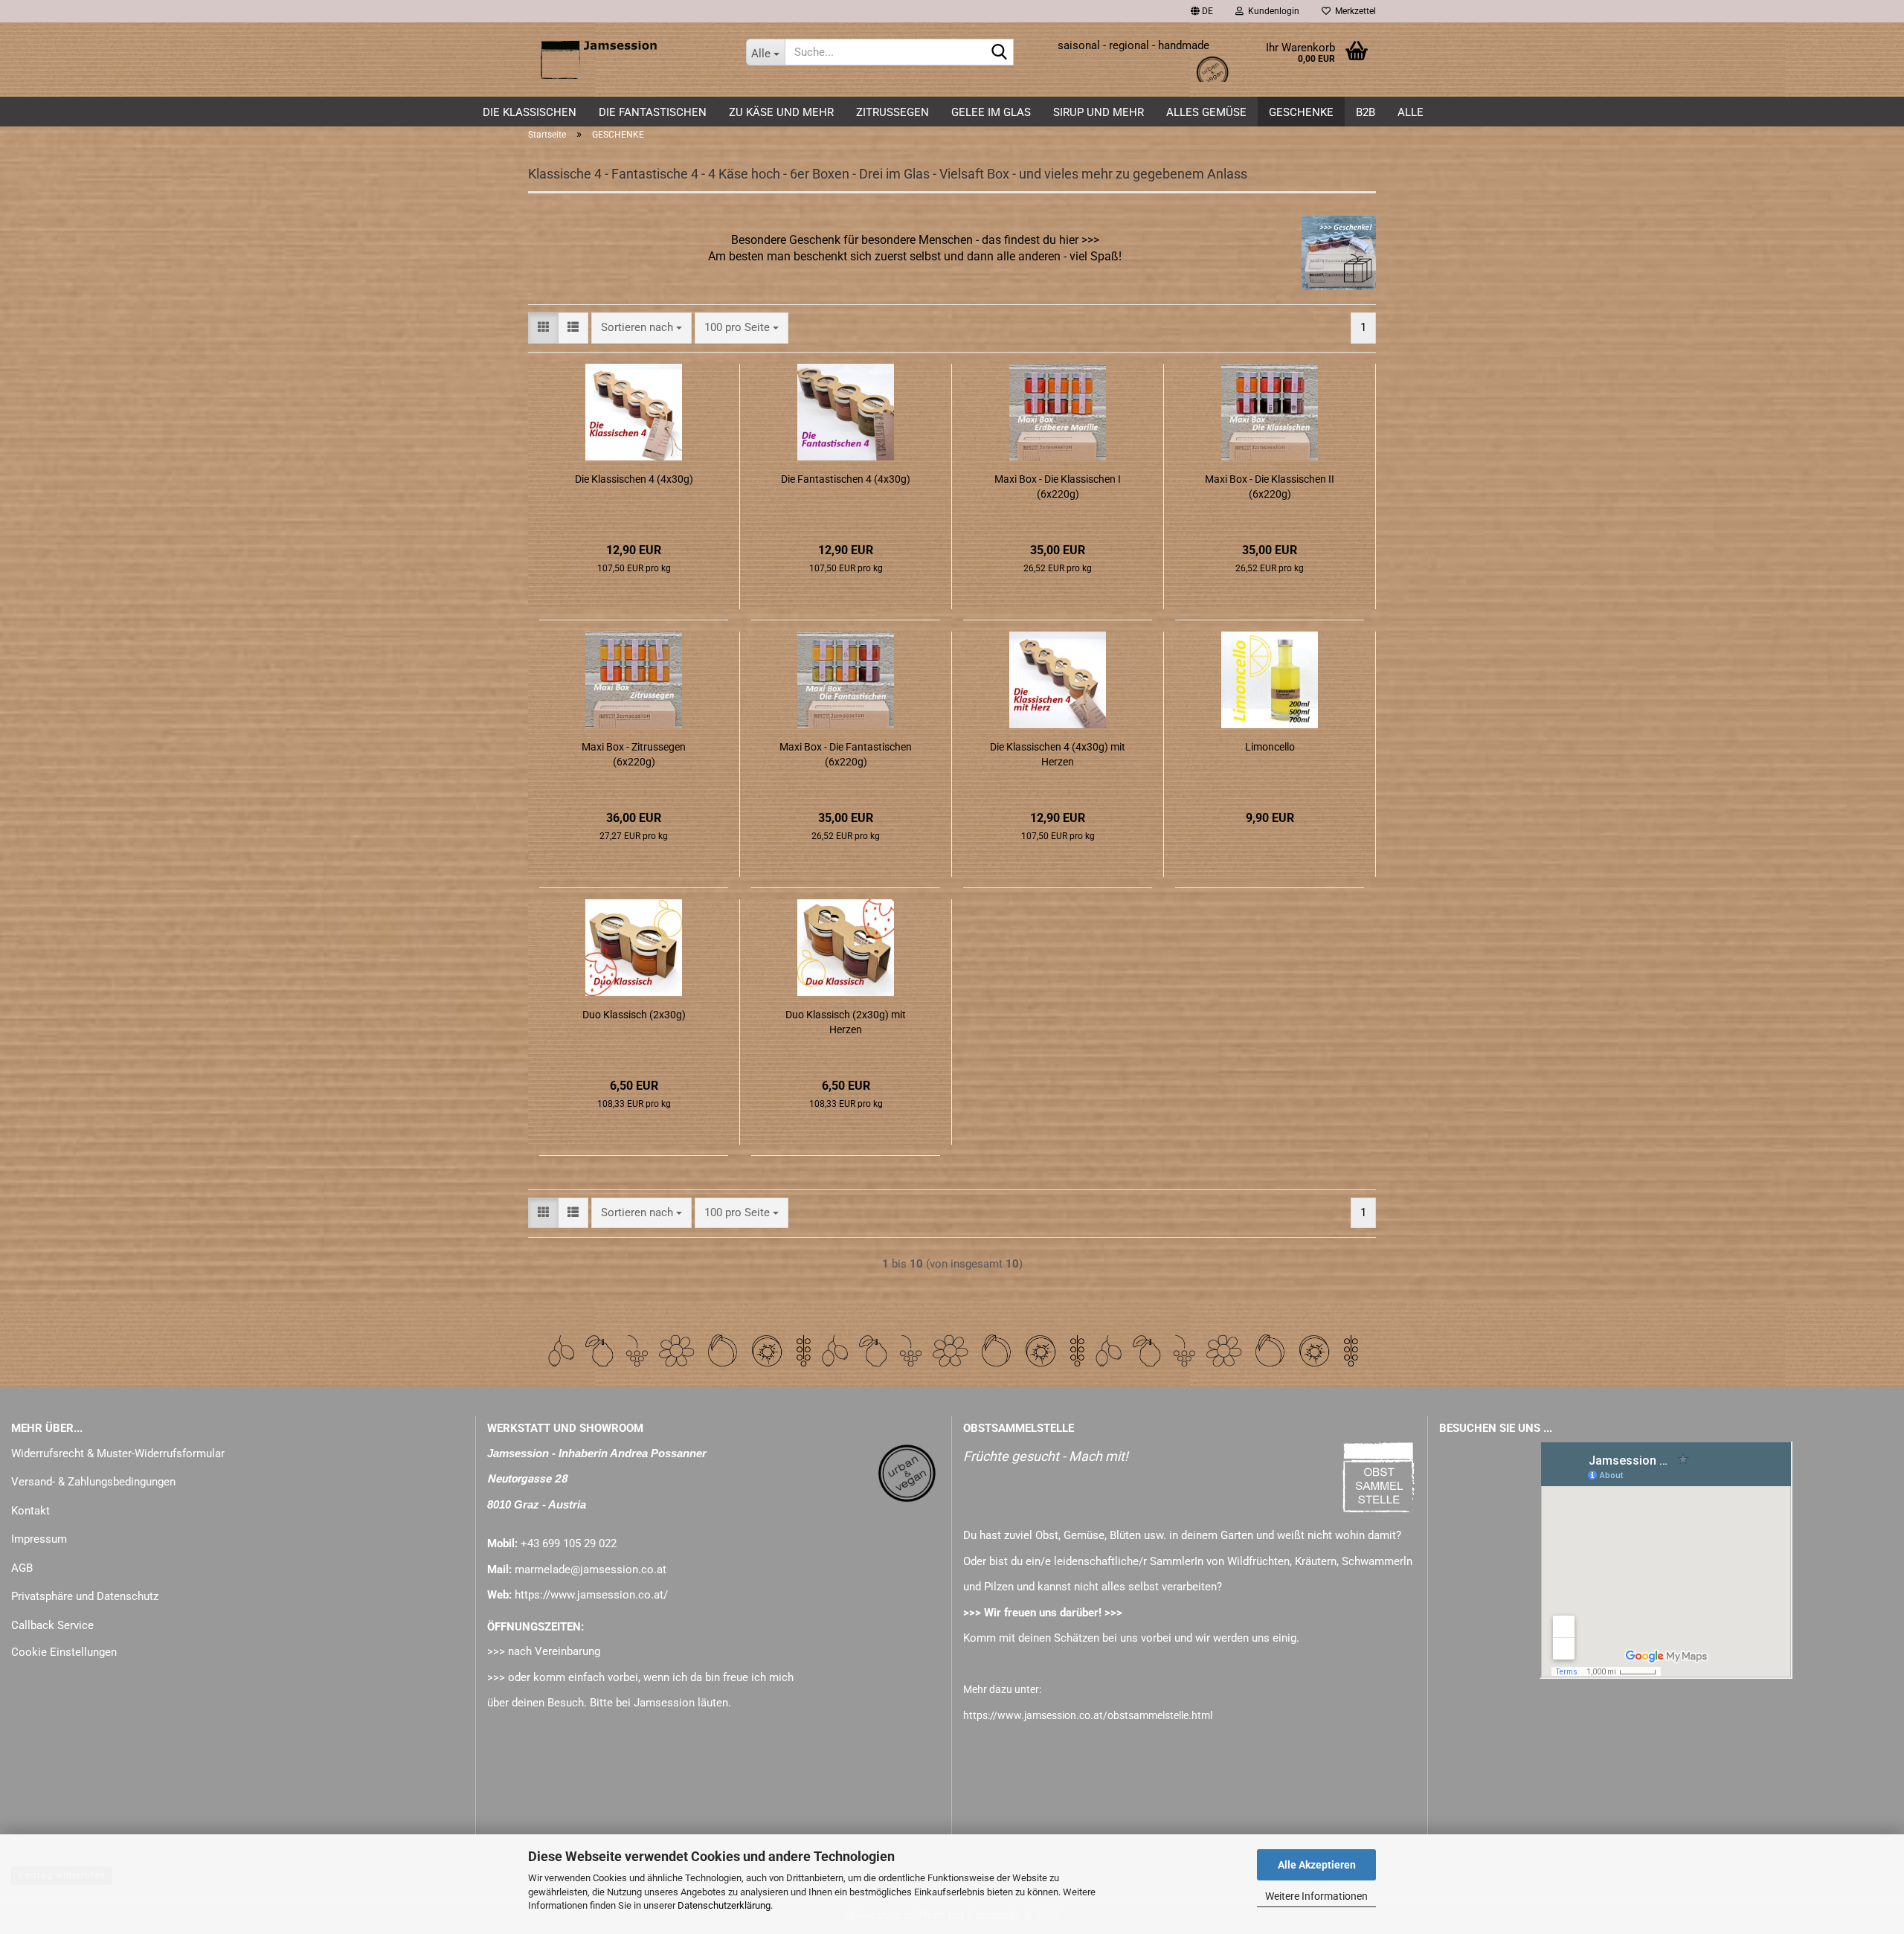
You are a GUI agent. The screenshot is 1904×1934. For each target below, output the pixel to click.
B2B (1366, 112)
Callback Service (52, 1625)
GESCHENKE (1301, 112)
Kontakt (30, 1511)
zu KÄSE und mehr (781, 112)
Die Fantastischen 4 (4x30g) (846, 479)
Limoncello (1270, 747)
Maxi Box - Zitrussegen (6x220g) (634, 754)
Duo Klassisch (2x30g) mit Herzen (846, 1022)
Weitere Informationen (1316, 1896)
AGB (22, 1568)
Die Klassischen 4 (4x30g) (634, 479)
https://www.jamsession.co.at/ (591, 1595)
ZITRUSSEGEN (892, 112)
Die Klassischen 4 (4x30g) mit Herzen (1058, 754)
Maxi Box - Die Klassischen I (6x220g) (1058, 486)
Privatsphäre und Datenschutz (85, 1596)
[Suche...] (1000, 53)
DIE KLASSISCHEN (530, 112)
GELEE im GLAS (991, 112)
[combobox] (641, 328)
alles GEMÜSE (1206, 112)
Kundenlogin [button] (1271, 11)
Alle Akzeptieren (1317, 1865)
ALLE (1411, 112)
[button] (1202, 11)
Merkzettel (1353, 11)
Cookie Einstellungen (64, 1652)
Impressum (39, 1539)
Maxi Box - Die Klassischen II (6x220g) (1270, 486)
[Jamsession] (626, 60)
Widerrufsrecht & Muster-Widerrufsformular (118, 1453)
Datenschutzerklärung (724, 1905)
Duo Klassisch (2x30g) (634, 1015)
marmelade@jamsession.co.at (591, 1570)
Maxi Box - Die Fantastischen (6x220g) (846, 754)
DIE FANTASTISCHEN (653, 112)
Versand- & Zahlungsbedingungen (93, 1482)
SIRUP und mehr (1099, 112)
